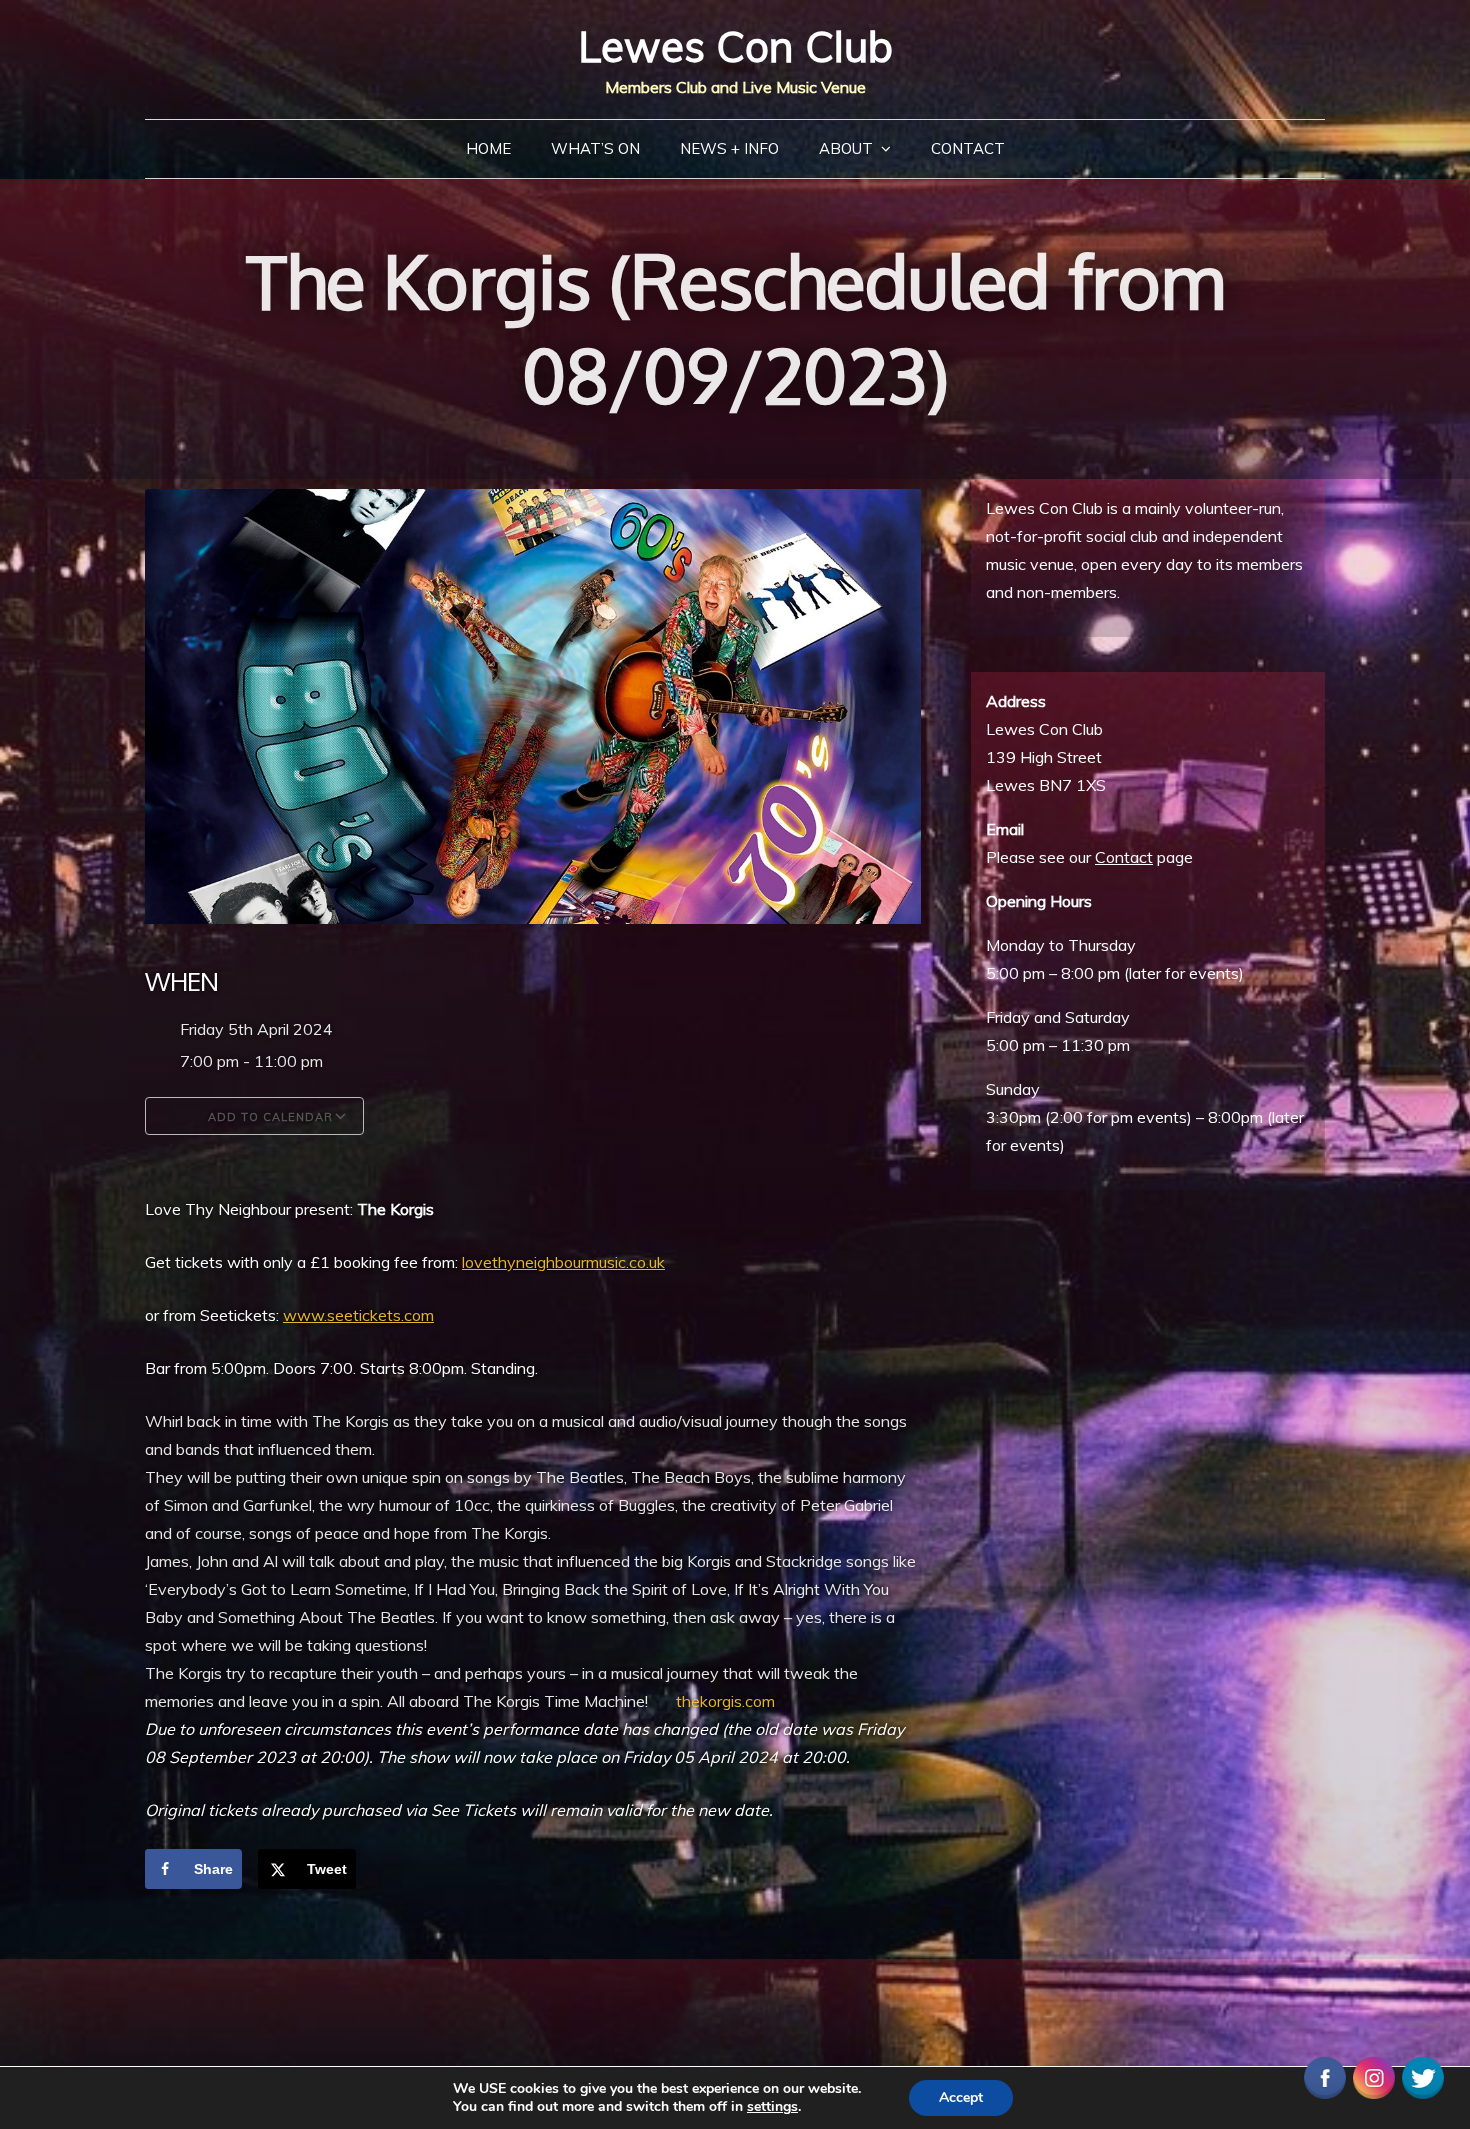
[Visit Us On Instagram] (1373, 2076)
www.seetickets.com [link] (358, 1315)
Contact (968, 148)
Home (488, 148)
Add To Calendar (268, 1117)
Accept (961, 2097)
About (846, 148)
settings (772, 2107)
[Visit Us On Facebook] (1324, 2076)
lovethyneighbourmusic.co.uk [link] (563, 1262)
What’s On (595, 148)
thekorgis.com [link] (725, 1701)
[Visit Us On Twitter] (1422, 2076)
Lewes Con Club (735, 46)
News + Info (729, 148)
